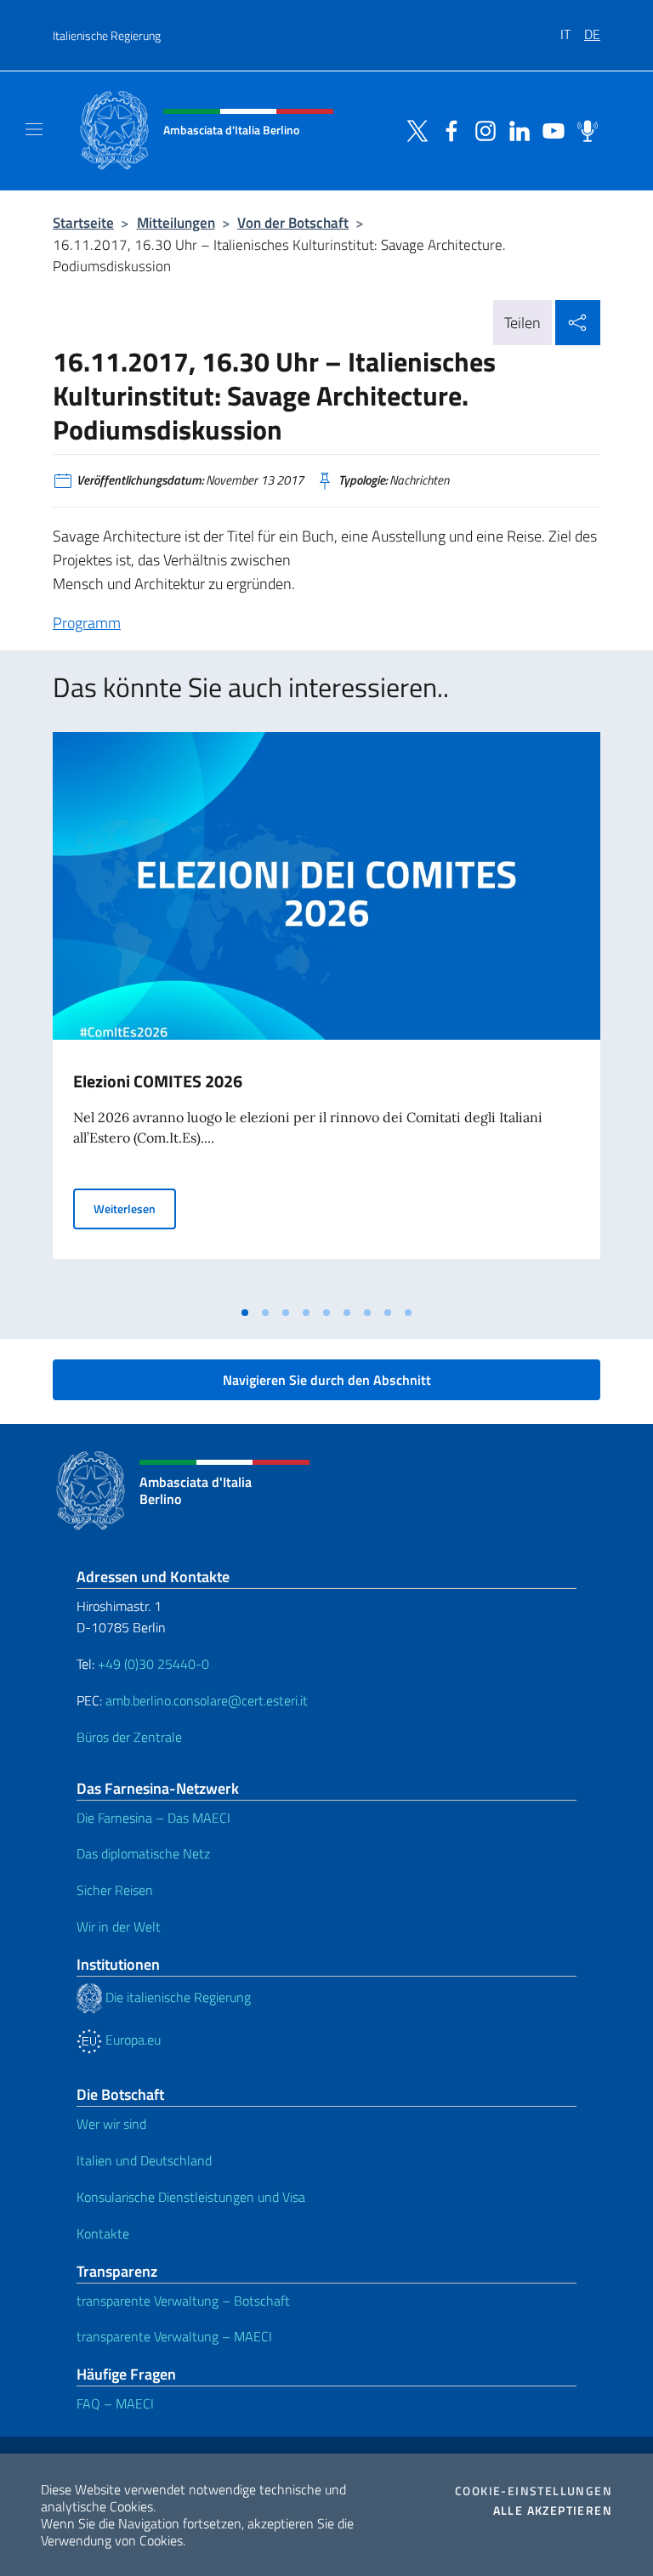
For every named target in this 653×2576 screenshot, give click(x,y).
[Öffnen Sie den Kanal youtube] (549, 129)
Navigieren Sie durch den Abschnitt (327, 1380)
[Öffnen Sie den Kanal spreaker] (583, 129)
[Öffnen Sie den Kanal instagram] (481, 129)
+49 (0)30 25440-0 (153, 1664)
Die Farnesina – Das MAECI (153, 1818)
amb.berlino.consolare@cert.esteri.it (207, 1700)
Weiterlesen (135, 1208)
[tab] (245, 1313)
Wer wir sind (111, 2124)
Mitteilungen (176, 222)
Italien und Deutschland (144, 2160)
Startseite (83, 222)
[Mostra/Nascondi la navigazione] (34, 129)
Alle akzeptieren (553, 2511)
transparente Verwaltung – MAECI (174, 2336)
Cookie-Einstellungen (534, 2491)
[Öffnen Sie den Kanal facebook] (447, 129)
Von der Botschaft (293, 222)
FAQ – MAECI (115, 2403)
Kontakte (103, 2233)
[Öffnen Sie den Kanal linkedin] (515, 129)
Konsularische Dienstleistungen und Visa (191, 2197)
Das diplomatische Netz (143, 1853)
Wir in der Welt (119, 1926)
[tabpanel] (326, 1014)
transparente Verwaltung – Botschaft (183, 2301)
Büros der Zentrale (129, 1737)
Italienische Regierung (107, 35)
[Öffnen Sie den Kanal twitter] (413, 129)
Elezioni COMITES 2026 (158, 1081)
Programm (87, 623)
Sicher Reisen (115, 1890)
